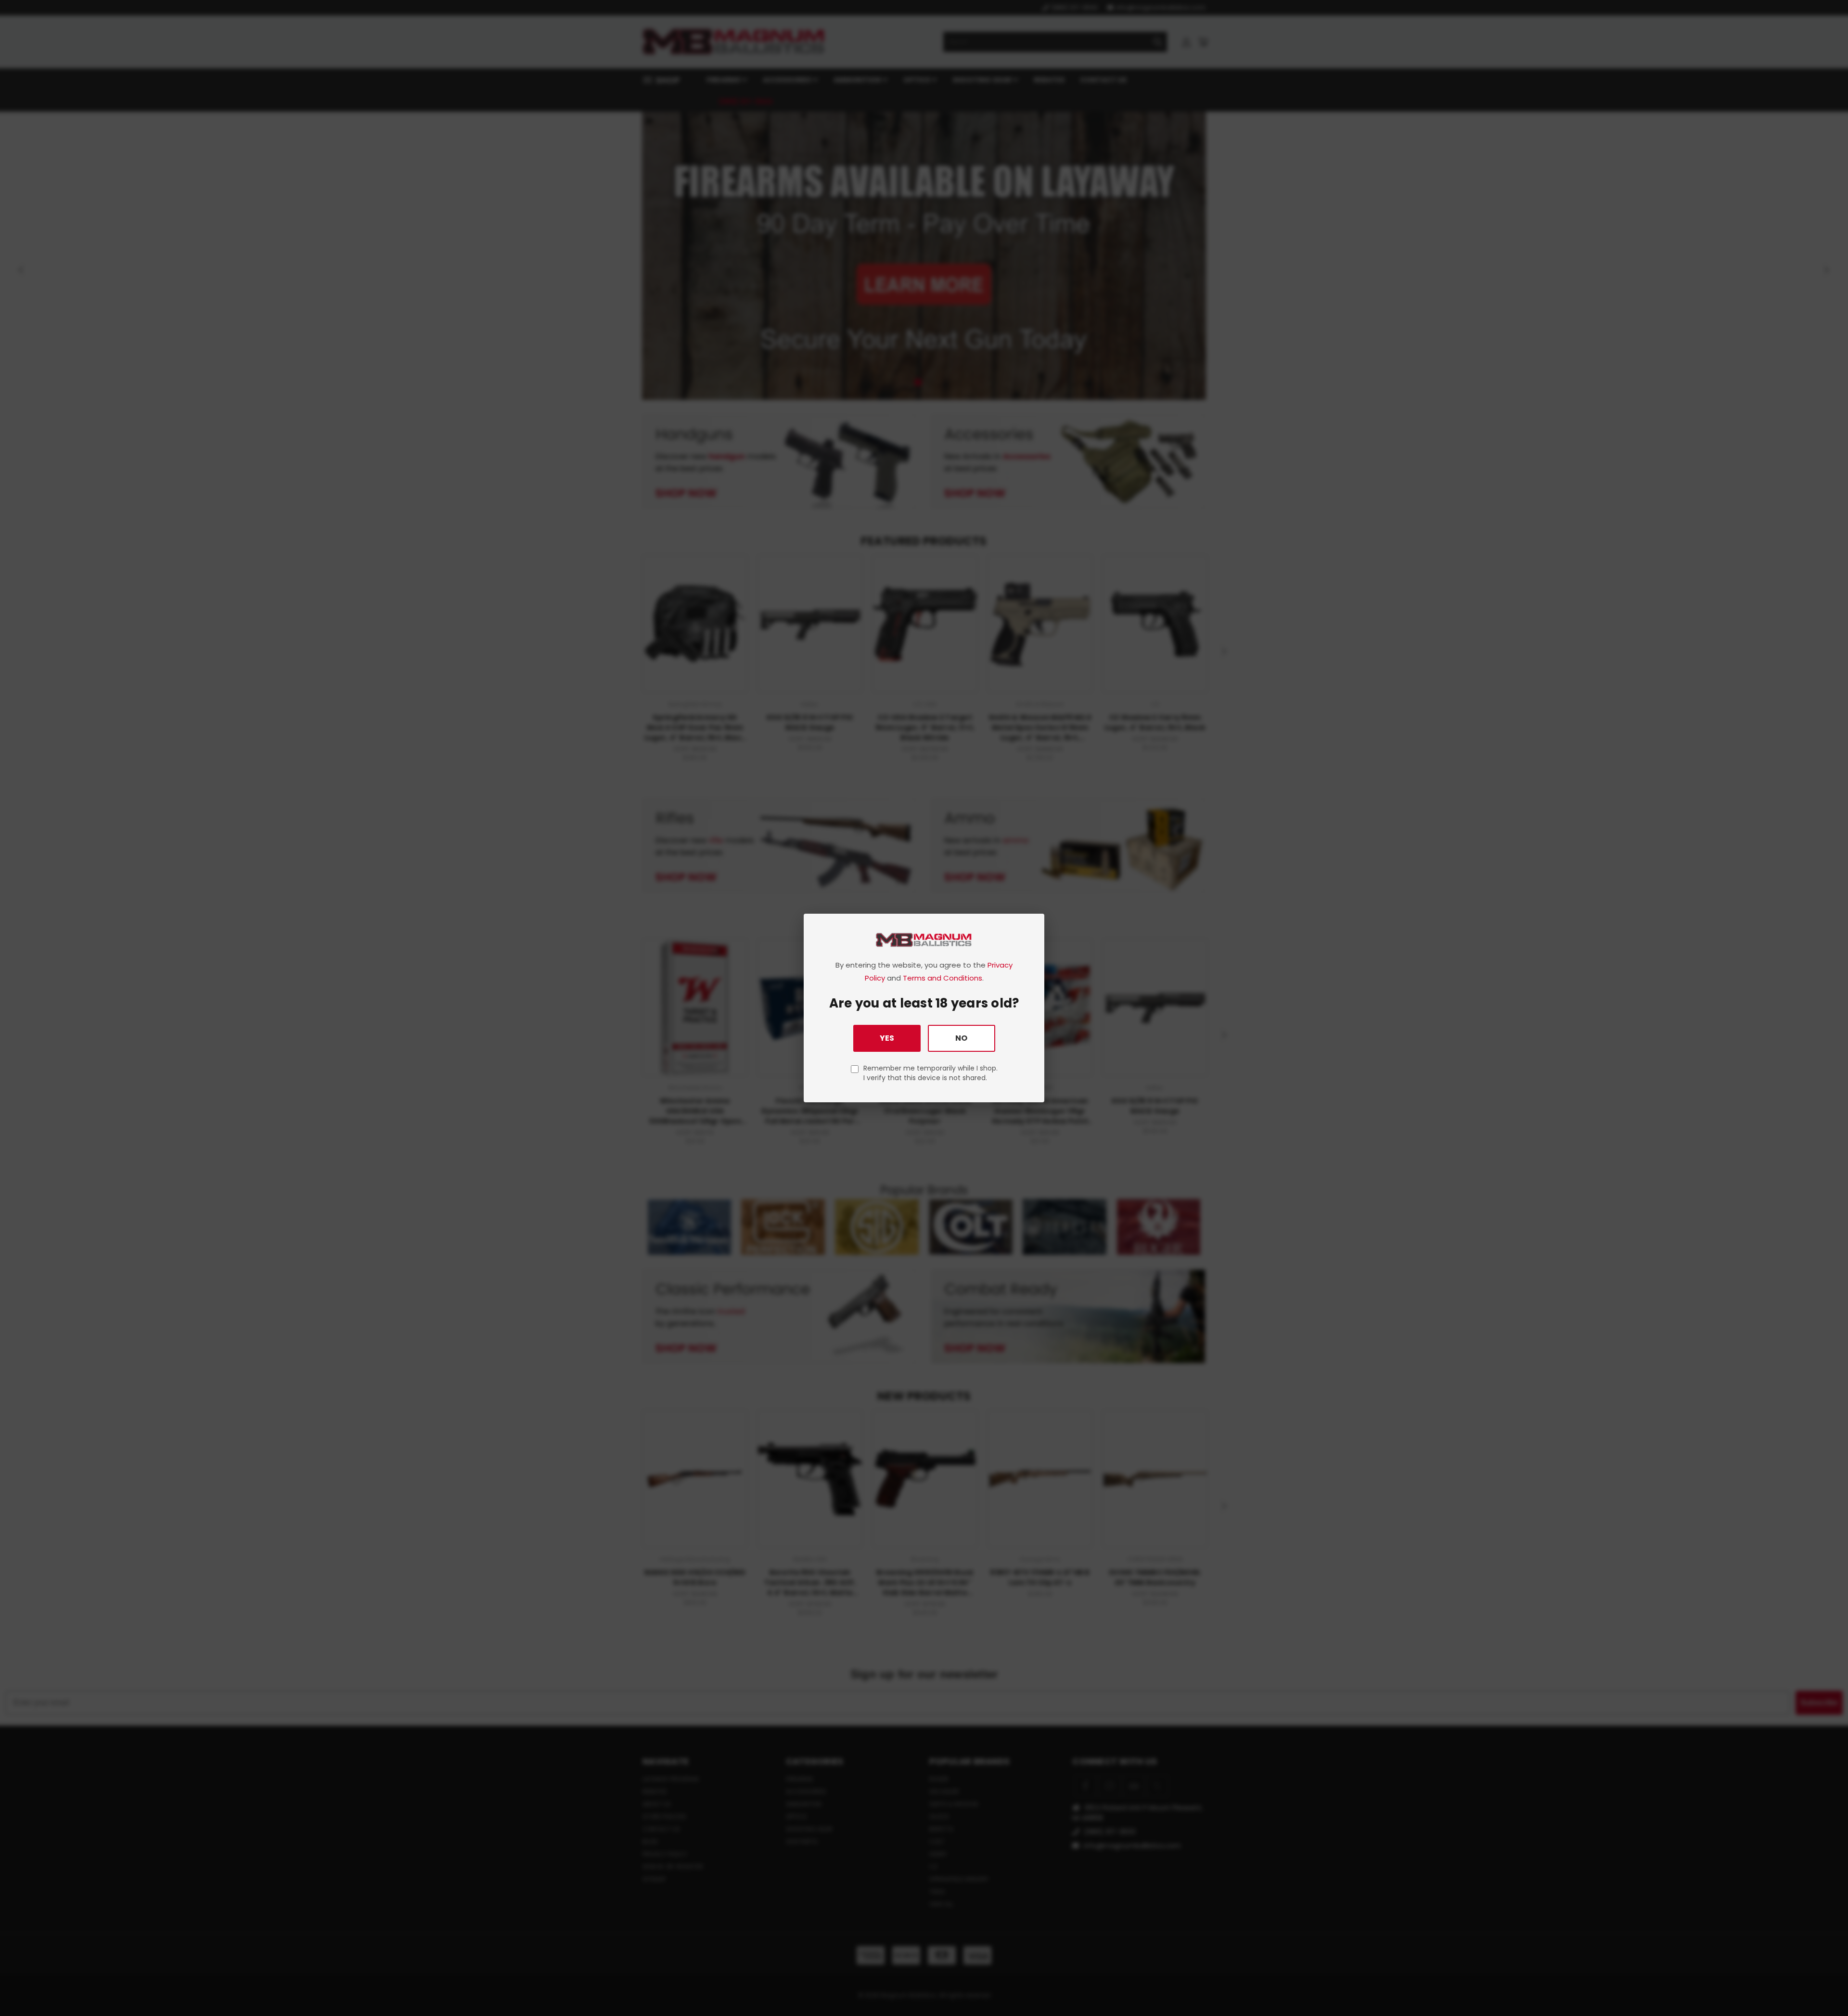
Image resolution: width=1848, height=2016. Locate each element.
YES (887, 1038)
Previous (1823, 1986)
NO (961, 1038)
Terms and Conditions (943, 978)
